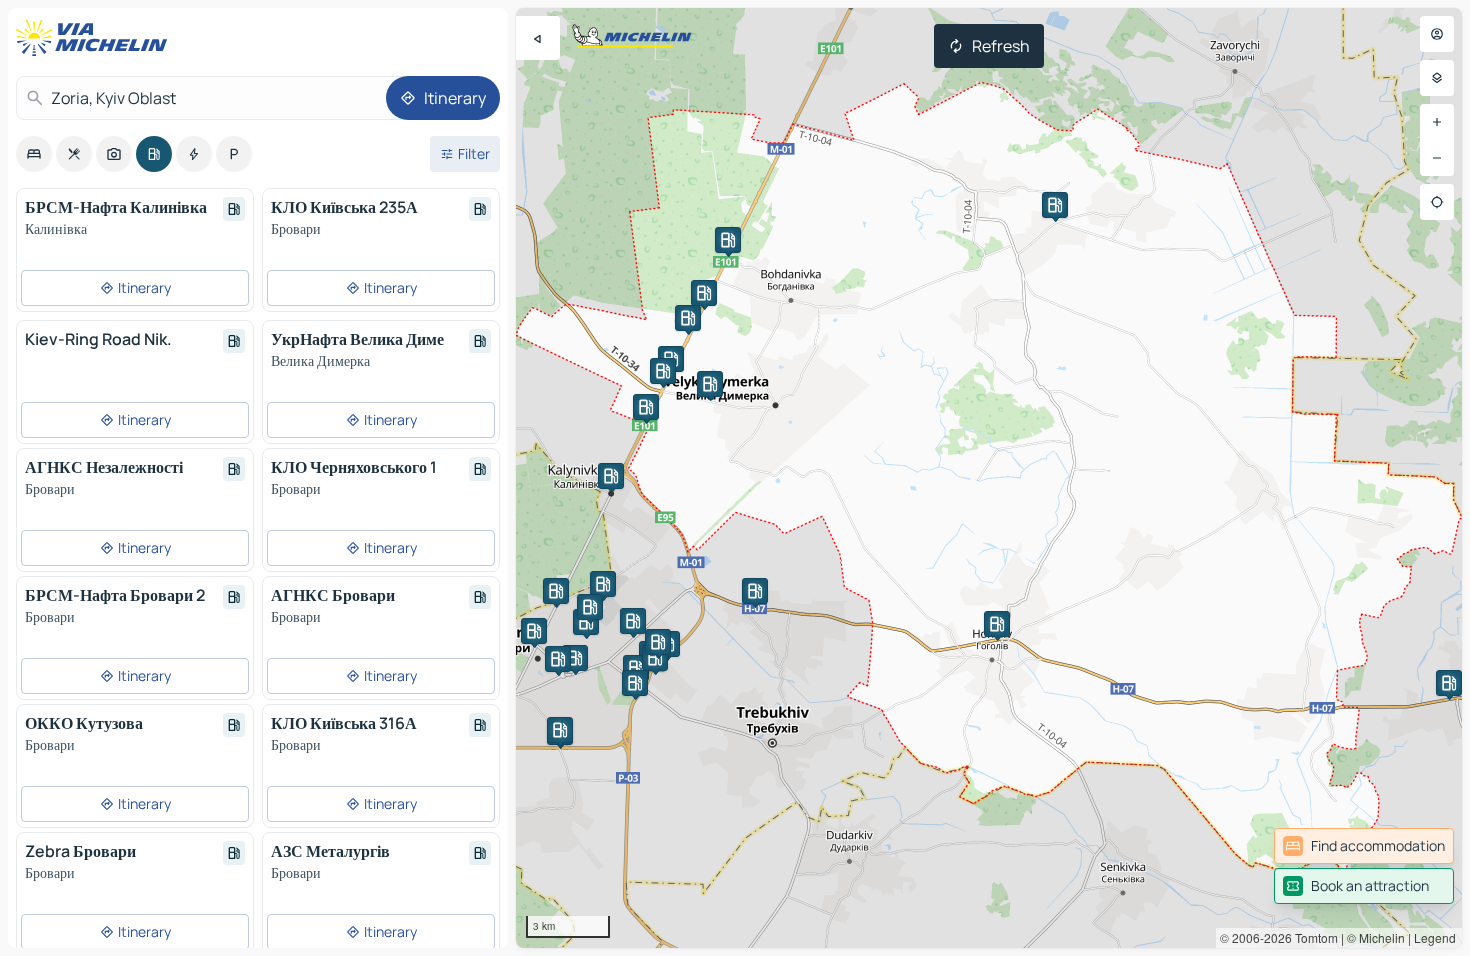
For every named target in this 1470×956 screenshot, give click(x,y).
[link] (1364, 846)
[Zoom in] (1437, 122)
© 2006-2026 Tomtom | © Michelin (1312, 937)
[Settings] (1437, 78)
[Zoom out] (1437, 158)
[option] (34, 154)
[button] (611, 476)
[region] (989, 478)
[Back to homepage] (96, 38)
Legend (1435, 937)
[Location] (1437, 202)
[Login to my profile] (1437, 34)
